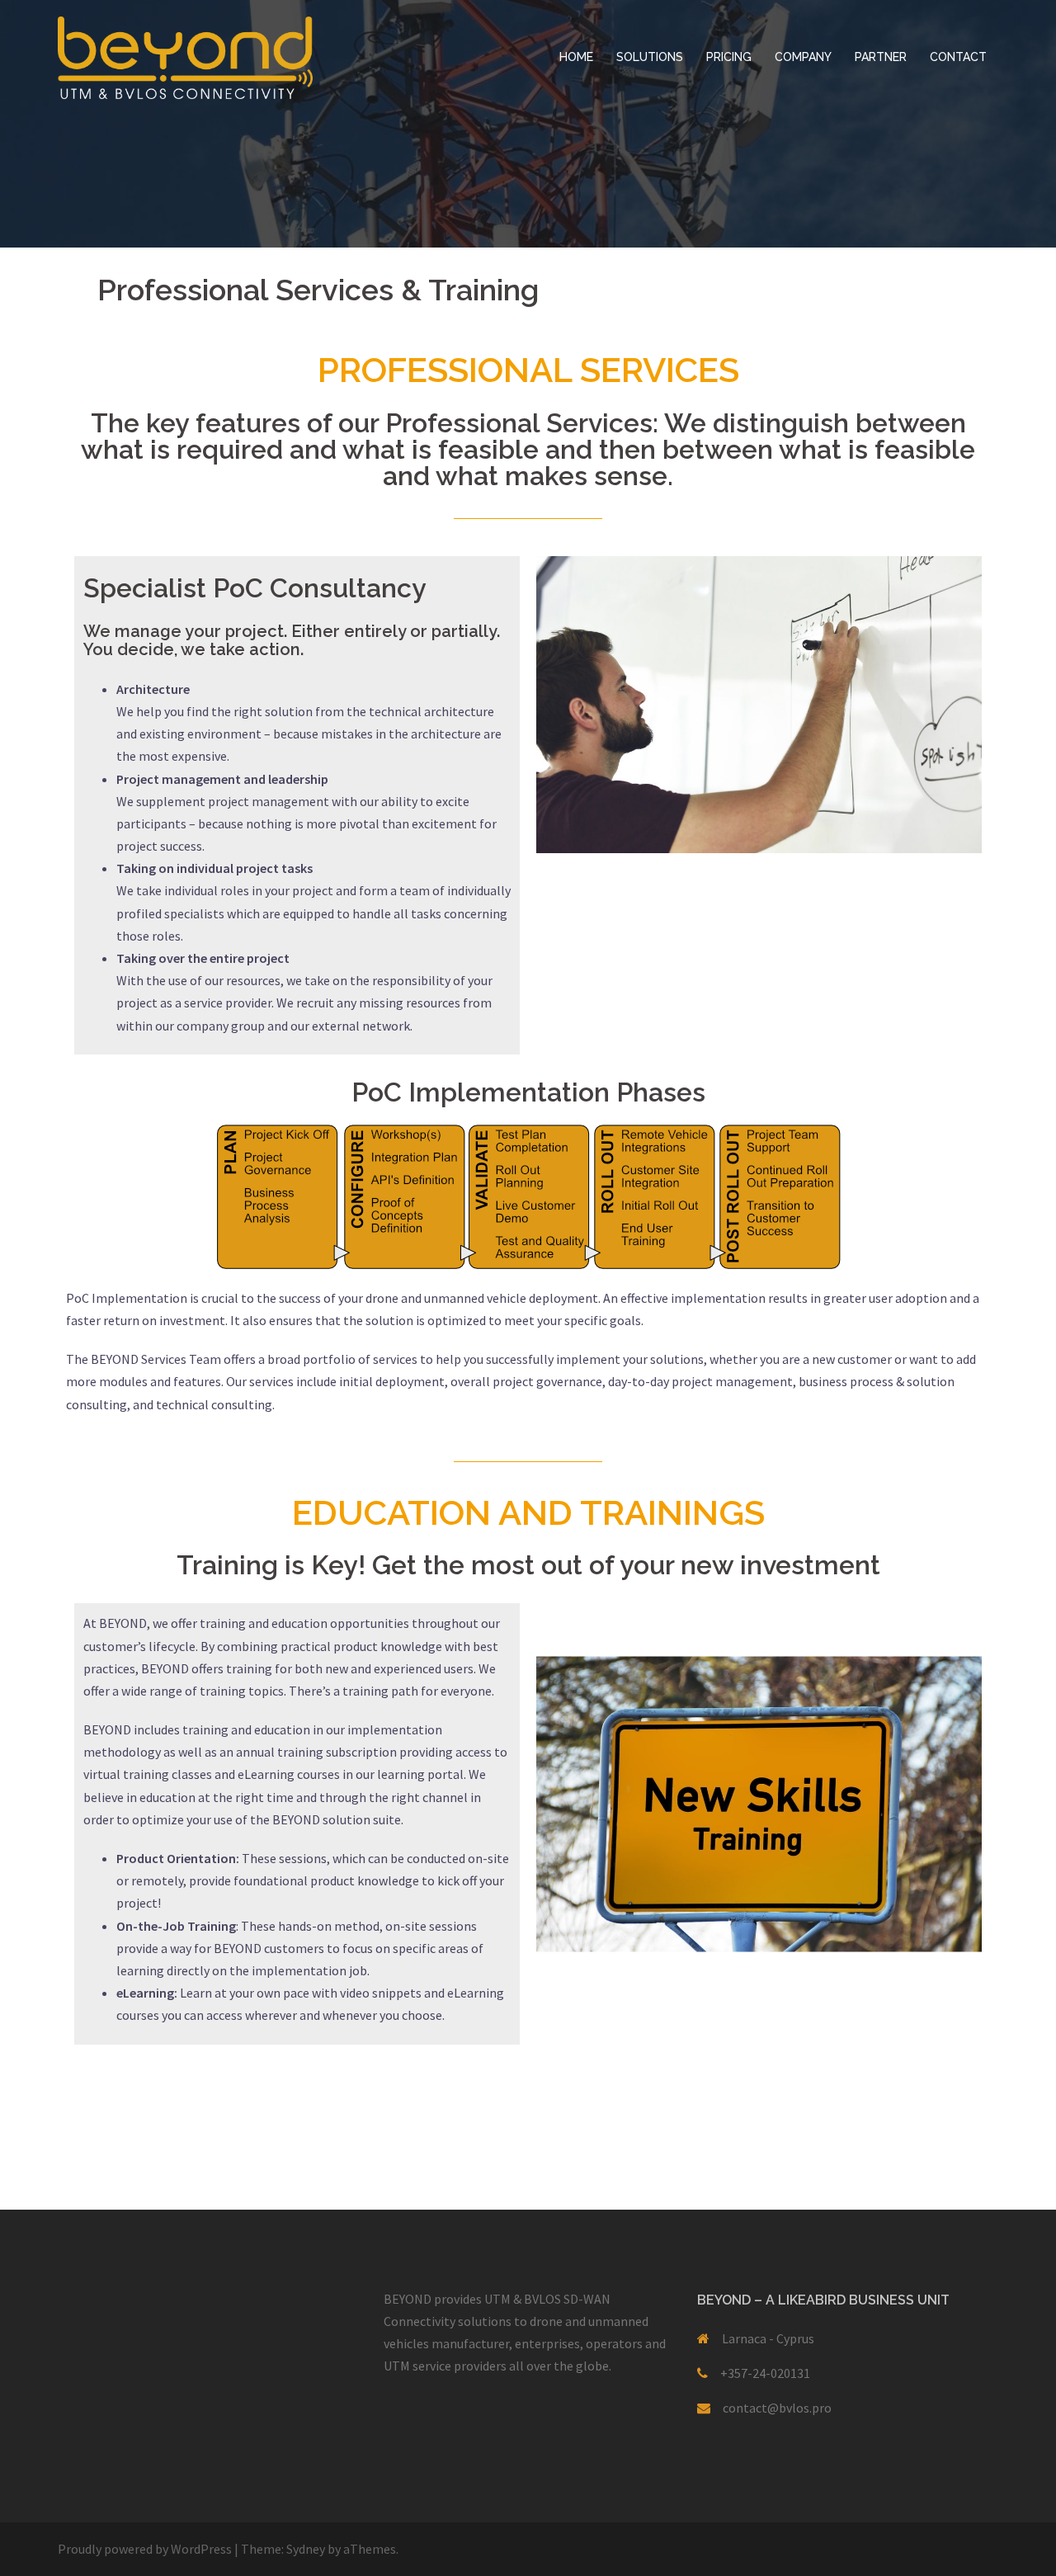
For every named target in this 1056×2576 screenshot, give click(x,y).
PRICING (729, 57)
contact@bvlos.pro (777, 2408)
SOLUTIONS (650, 57)
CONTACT (958, 57)
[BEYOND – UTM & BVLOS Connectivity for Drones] (185, 56)
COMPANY (803, 57)
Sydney (306, 2549)
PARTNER (881, 57)
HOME (576, 57)
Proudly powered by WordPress (145, 2549)
